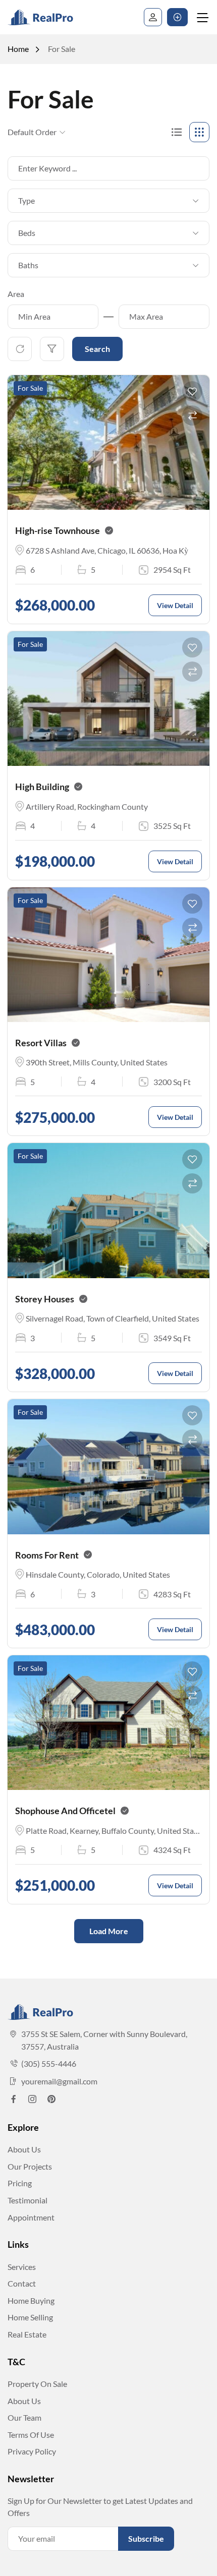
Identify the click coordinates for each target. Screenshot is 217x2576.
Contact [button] (22, 2283)
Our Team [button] (24, 2417)
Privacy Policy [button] (32, 2451)
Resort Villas (41, 1043)
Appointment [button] (31, 2217)
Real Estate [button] (27, 2334)
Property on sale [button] (37, 2384)
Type (26, 200)
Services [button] (22, 2267)
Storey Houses (45, 1299)
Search (97, 349)
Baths (28, 265)
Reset (20, 349)
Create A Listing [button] (177, 17)
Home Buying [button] (31, 2300)
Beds (27, 233)
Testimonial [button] (28, 2200)
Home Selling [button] (30, 2317)
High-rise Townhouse (58, 530)
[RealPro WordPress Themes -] (48, 17)
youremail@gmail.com (59, 2081)
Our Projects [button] (30, 2166)
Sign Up (153, 17)
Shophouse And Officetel (65, 1811)
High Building (42, 787)
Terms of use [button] (31, 2435)
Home (18, 49)
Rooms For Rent (47, 1555)
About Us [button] (24, 2149)
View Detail (175, 605)
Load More (109, 1931)
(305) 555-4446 (49, 2063)
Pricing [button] (20, 2183)
